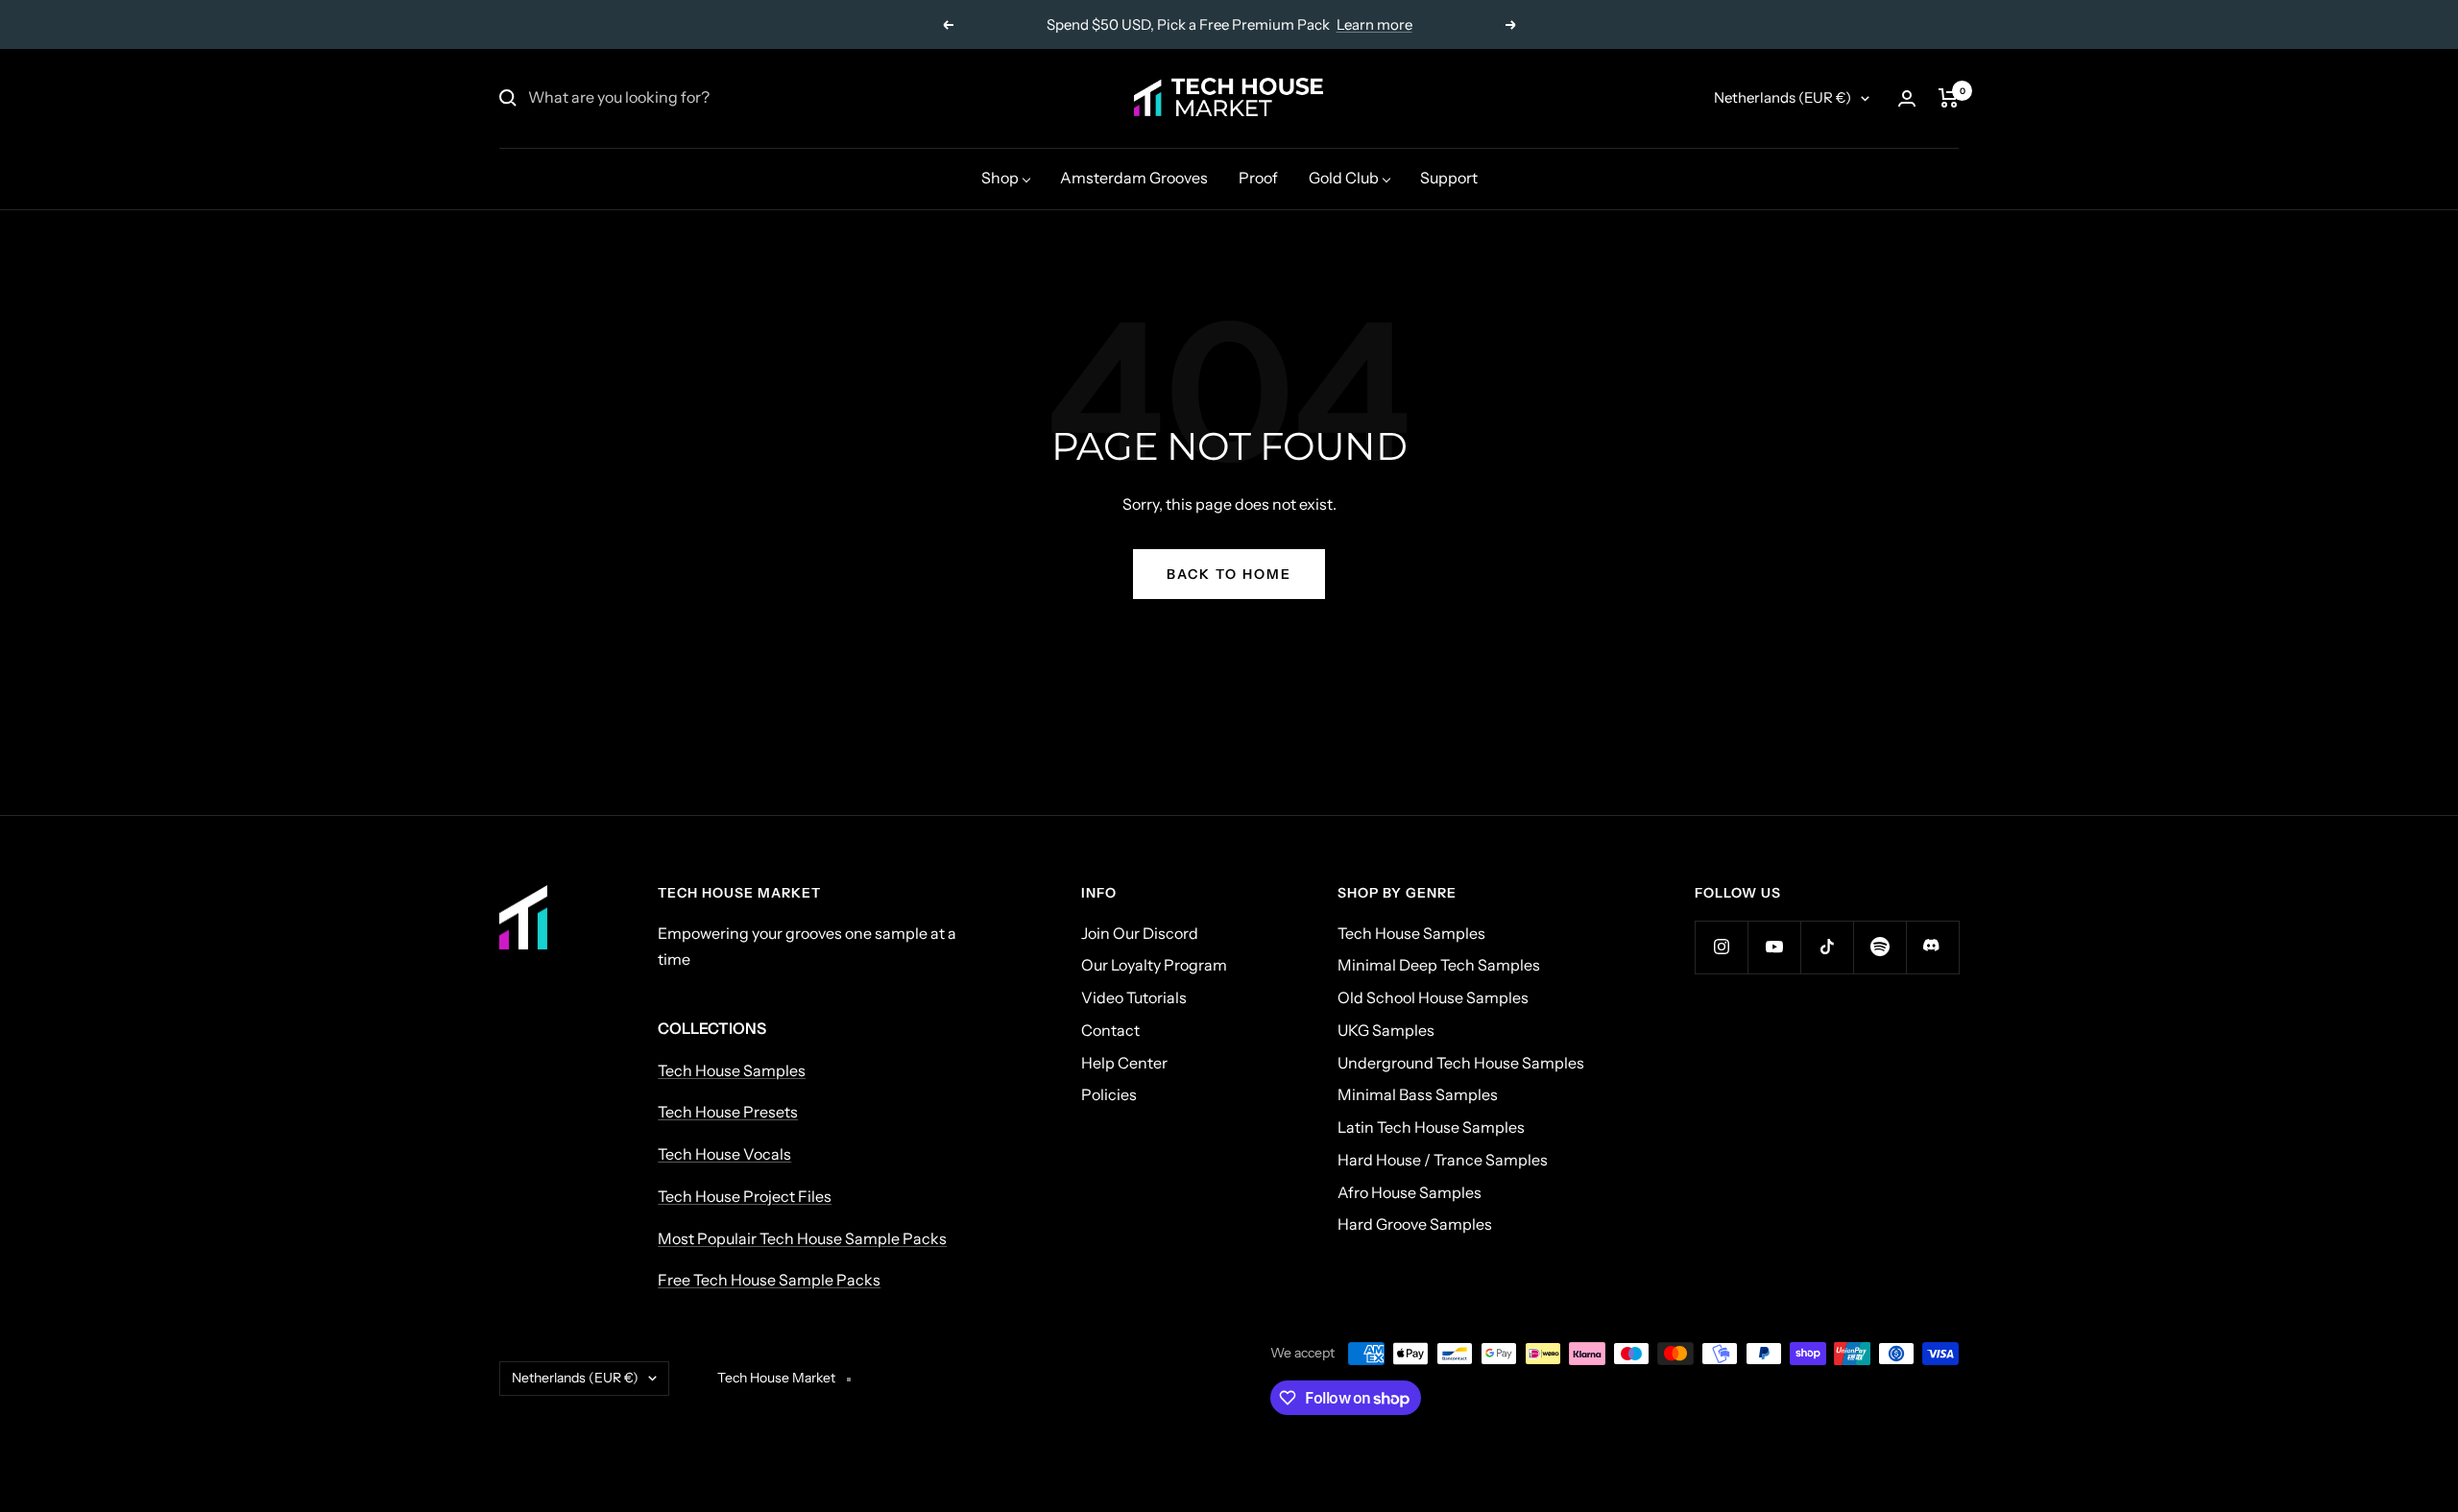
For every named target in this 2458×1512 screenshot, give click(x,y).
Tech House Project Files (745, 1196)
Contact (1110, 1030)
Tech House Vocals (724, 1154)
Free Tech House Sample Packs (769, 1280)
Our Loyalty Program (1154, 965)
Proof (1258, 178)
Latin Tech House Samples (1431, 1127)
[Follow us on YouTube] (1774, 947)
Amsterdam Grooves (1134, 178)
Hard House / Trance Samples (1443, 1160)
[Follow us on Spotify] (1880, 947)
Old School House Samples (1433, 997)
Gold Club (1344, 178)
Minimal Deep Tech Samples (1439, 965)
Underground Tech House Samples (1461, 1063)
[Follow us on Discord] (1932, 947)
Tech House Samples (732, 1070)
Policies (1109, 1094)
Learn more (1374, 24)
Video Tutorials (1134, 997)
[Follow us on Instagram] (1721, 947)
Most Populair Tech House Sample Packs (802, 1238)
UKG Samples (1386, 1030)
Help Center (1124, 1063)
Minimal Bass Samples (1418, 1094)
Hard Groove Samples (1415, 1224)
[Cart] (1949, 98)
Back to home (1229, 574)
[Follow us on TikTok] (1827, 947)
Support (1449, 178)
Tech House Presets (728, 1112)
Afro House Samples (1410, 1192)
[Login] (1907, 98)
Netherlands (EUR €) (1783, 97)
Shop (1000, 178)
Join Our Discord (1140, 933)
